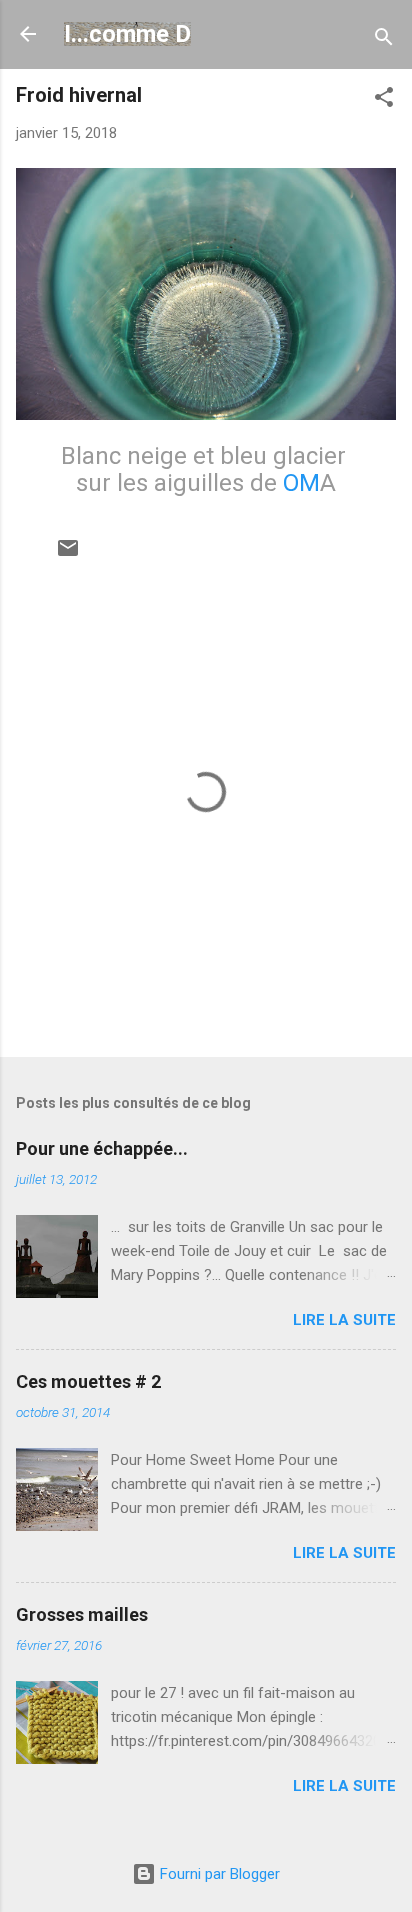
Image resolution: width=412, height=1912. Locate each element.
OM (301, 483)
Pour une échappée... (102, 1148)
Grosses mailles (82, 1614)
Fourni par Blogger (218, 1874)
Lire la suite (344, 1320)
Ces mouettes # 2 (88, 1381)
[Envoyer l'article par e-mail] (68, 555)
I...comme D (127, 34)
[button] (384, 100)
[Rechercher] (384, 40)
